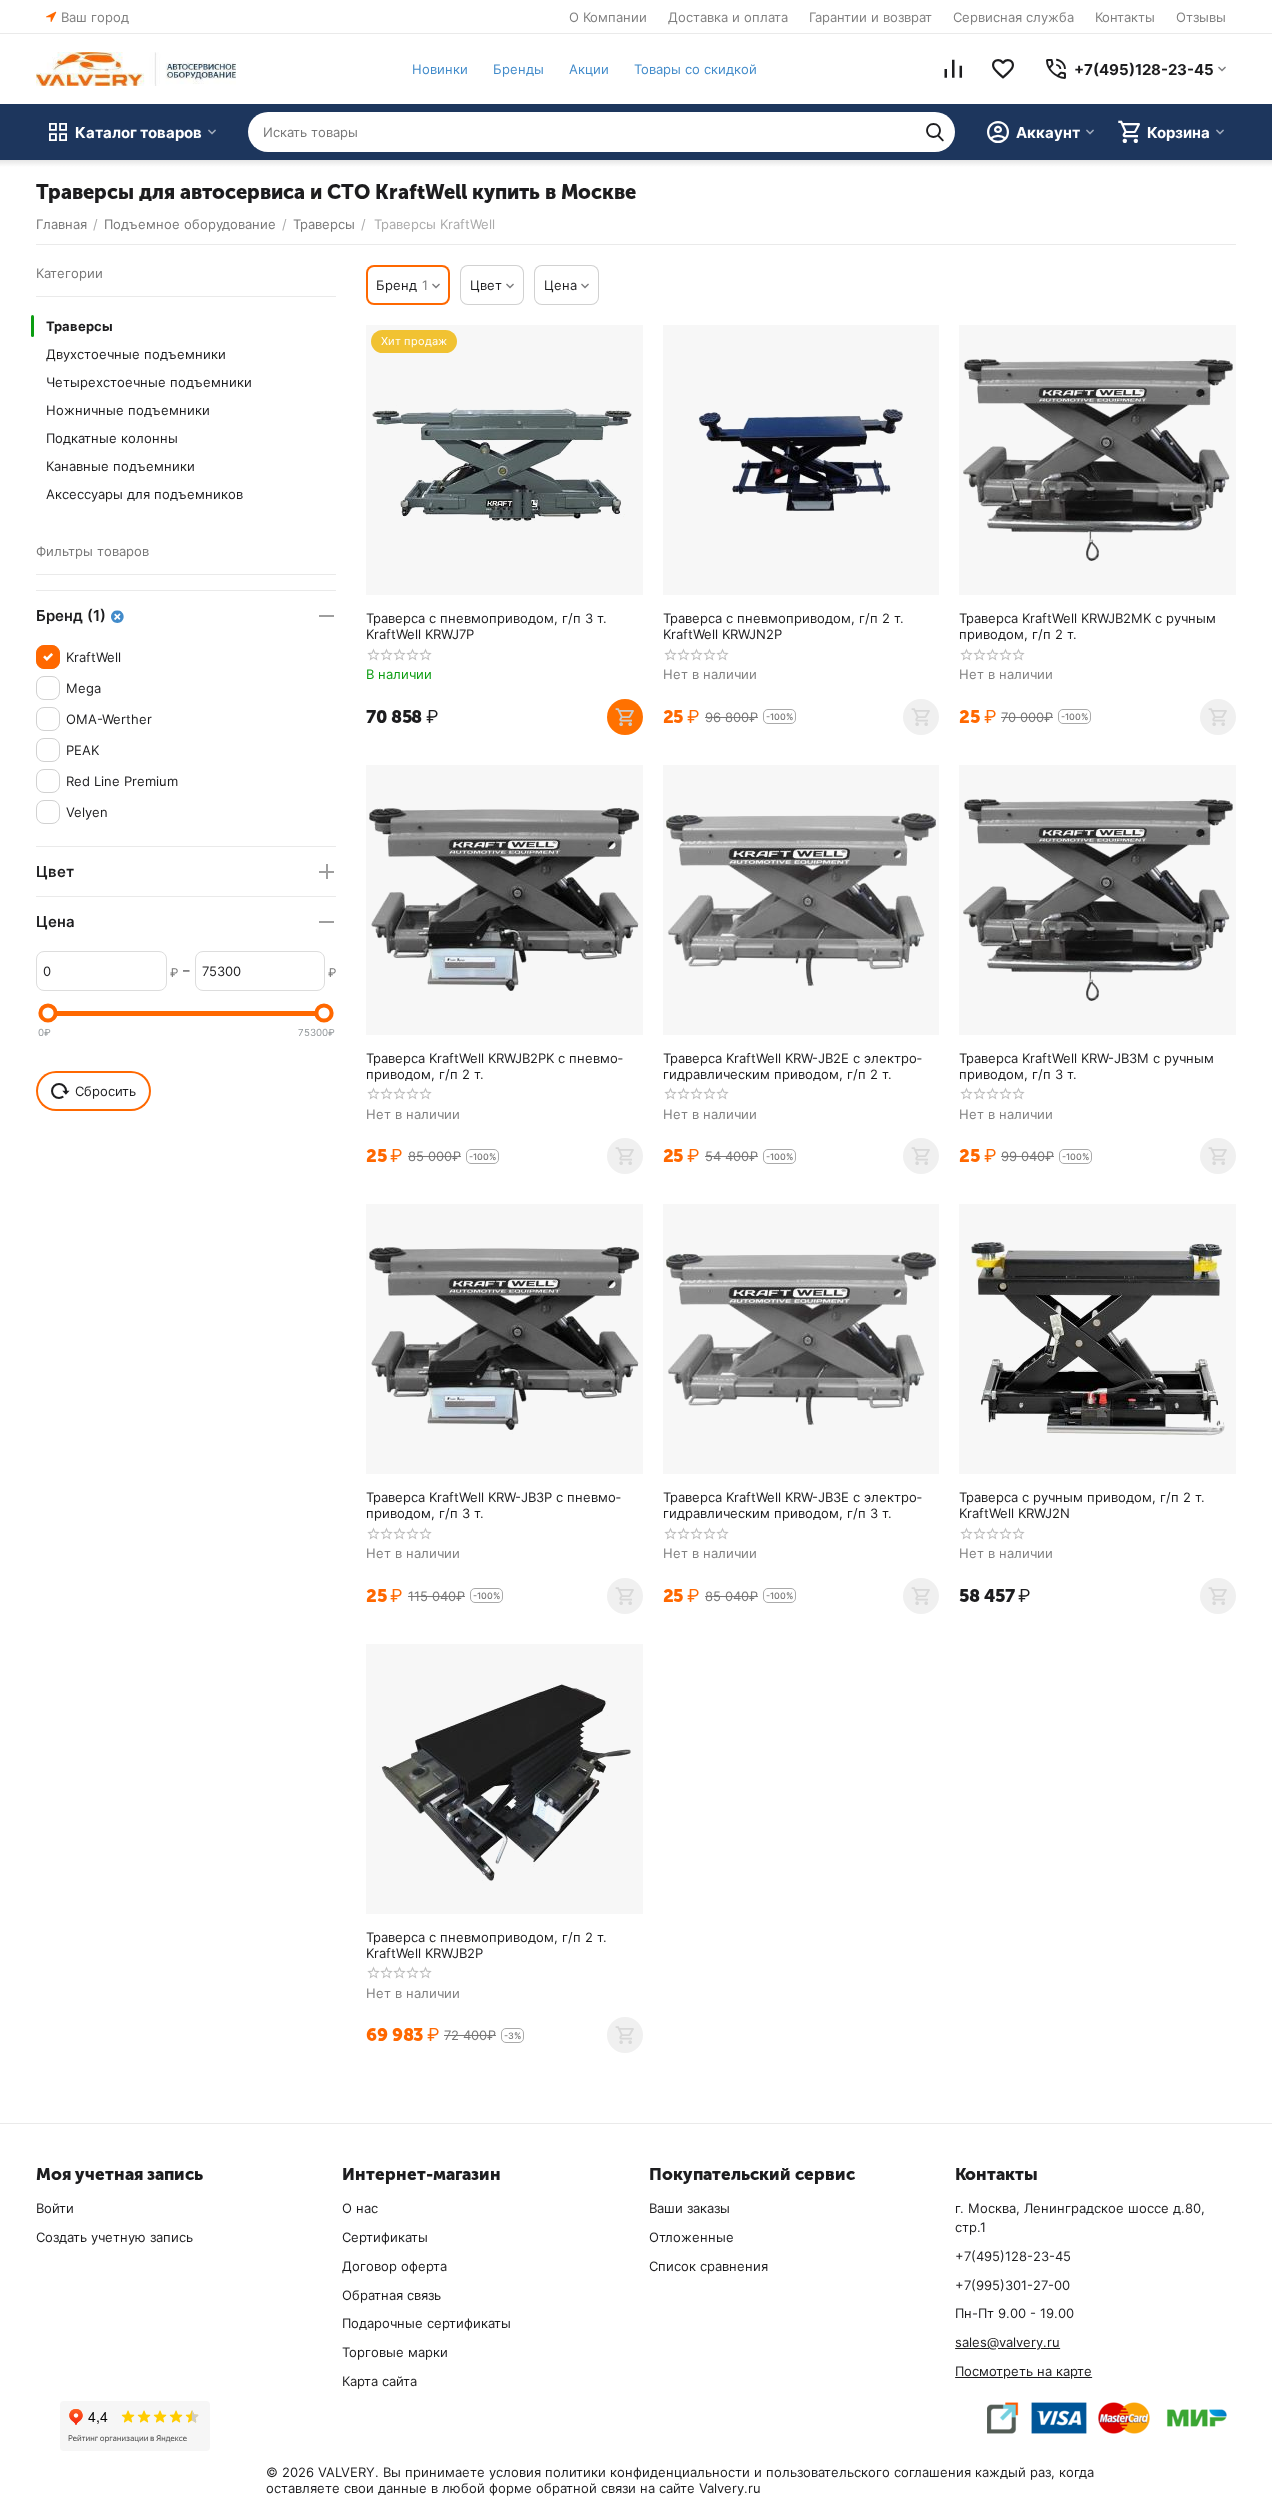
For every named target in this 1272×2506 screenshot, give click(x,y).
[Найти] (935, 132)
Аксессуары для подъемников (144, 494)
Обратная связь (391, 2295)
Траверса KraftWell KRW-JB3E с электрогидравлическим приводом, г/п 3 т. (792, 1505)
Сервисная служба (1013, 17)
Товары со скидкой (695, 69)
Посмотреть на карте (1023, 2371)
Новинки (440, 69)
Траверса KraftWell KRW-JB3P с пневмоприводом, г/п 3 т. (493, 1505)
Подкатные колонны (112, 438)
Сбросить (105, 1091)
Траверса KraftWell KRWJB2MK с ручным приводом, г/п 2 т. (1087, 626)
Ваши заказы (689, 2208)
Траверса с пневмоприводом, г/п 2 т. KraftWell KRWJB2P (486, 1945)
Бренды (518, 69)
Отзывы (1201, 17)
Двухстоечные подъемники (136, 354)
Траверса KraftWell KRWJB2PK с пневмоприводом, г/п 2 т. (494, 1066)
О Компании (608, 17)
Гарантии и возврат (870, 17)
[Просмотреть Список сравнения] (953, 69)
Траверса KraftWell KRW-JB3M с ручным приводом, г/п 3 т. (1086, 1066)
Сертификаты (385, 2237)
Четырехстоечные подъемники (149, 382)
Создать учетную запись (114, 2237)
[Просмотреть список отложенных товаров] (1003, 69)
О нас (360, 2208)
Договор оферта (394, 2266)
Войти (55, 2208)
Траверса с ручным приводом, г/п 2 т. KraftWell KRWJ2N (1082, 1505)
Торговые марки (395, 2352)
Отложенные (691, 2237)
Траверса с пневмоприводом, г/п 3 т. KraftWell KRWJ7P (486, 626)
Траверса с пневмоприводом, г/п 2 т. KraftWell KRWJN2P (783, 626)
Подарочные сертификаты (426, 2323)
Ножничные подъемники (128, 410)
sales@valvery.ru (1007, 2342)
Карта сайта (379, 2381)
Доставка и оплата (728, 17)
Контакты (1125, 17)
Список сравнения (708, 2266)
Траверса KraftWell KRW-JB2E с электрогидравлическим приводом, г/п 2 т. (792, 1066)
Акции (589, 69)
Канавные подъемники (120, 466)
